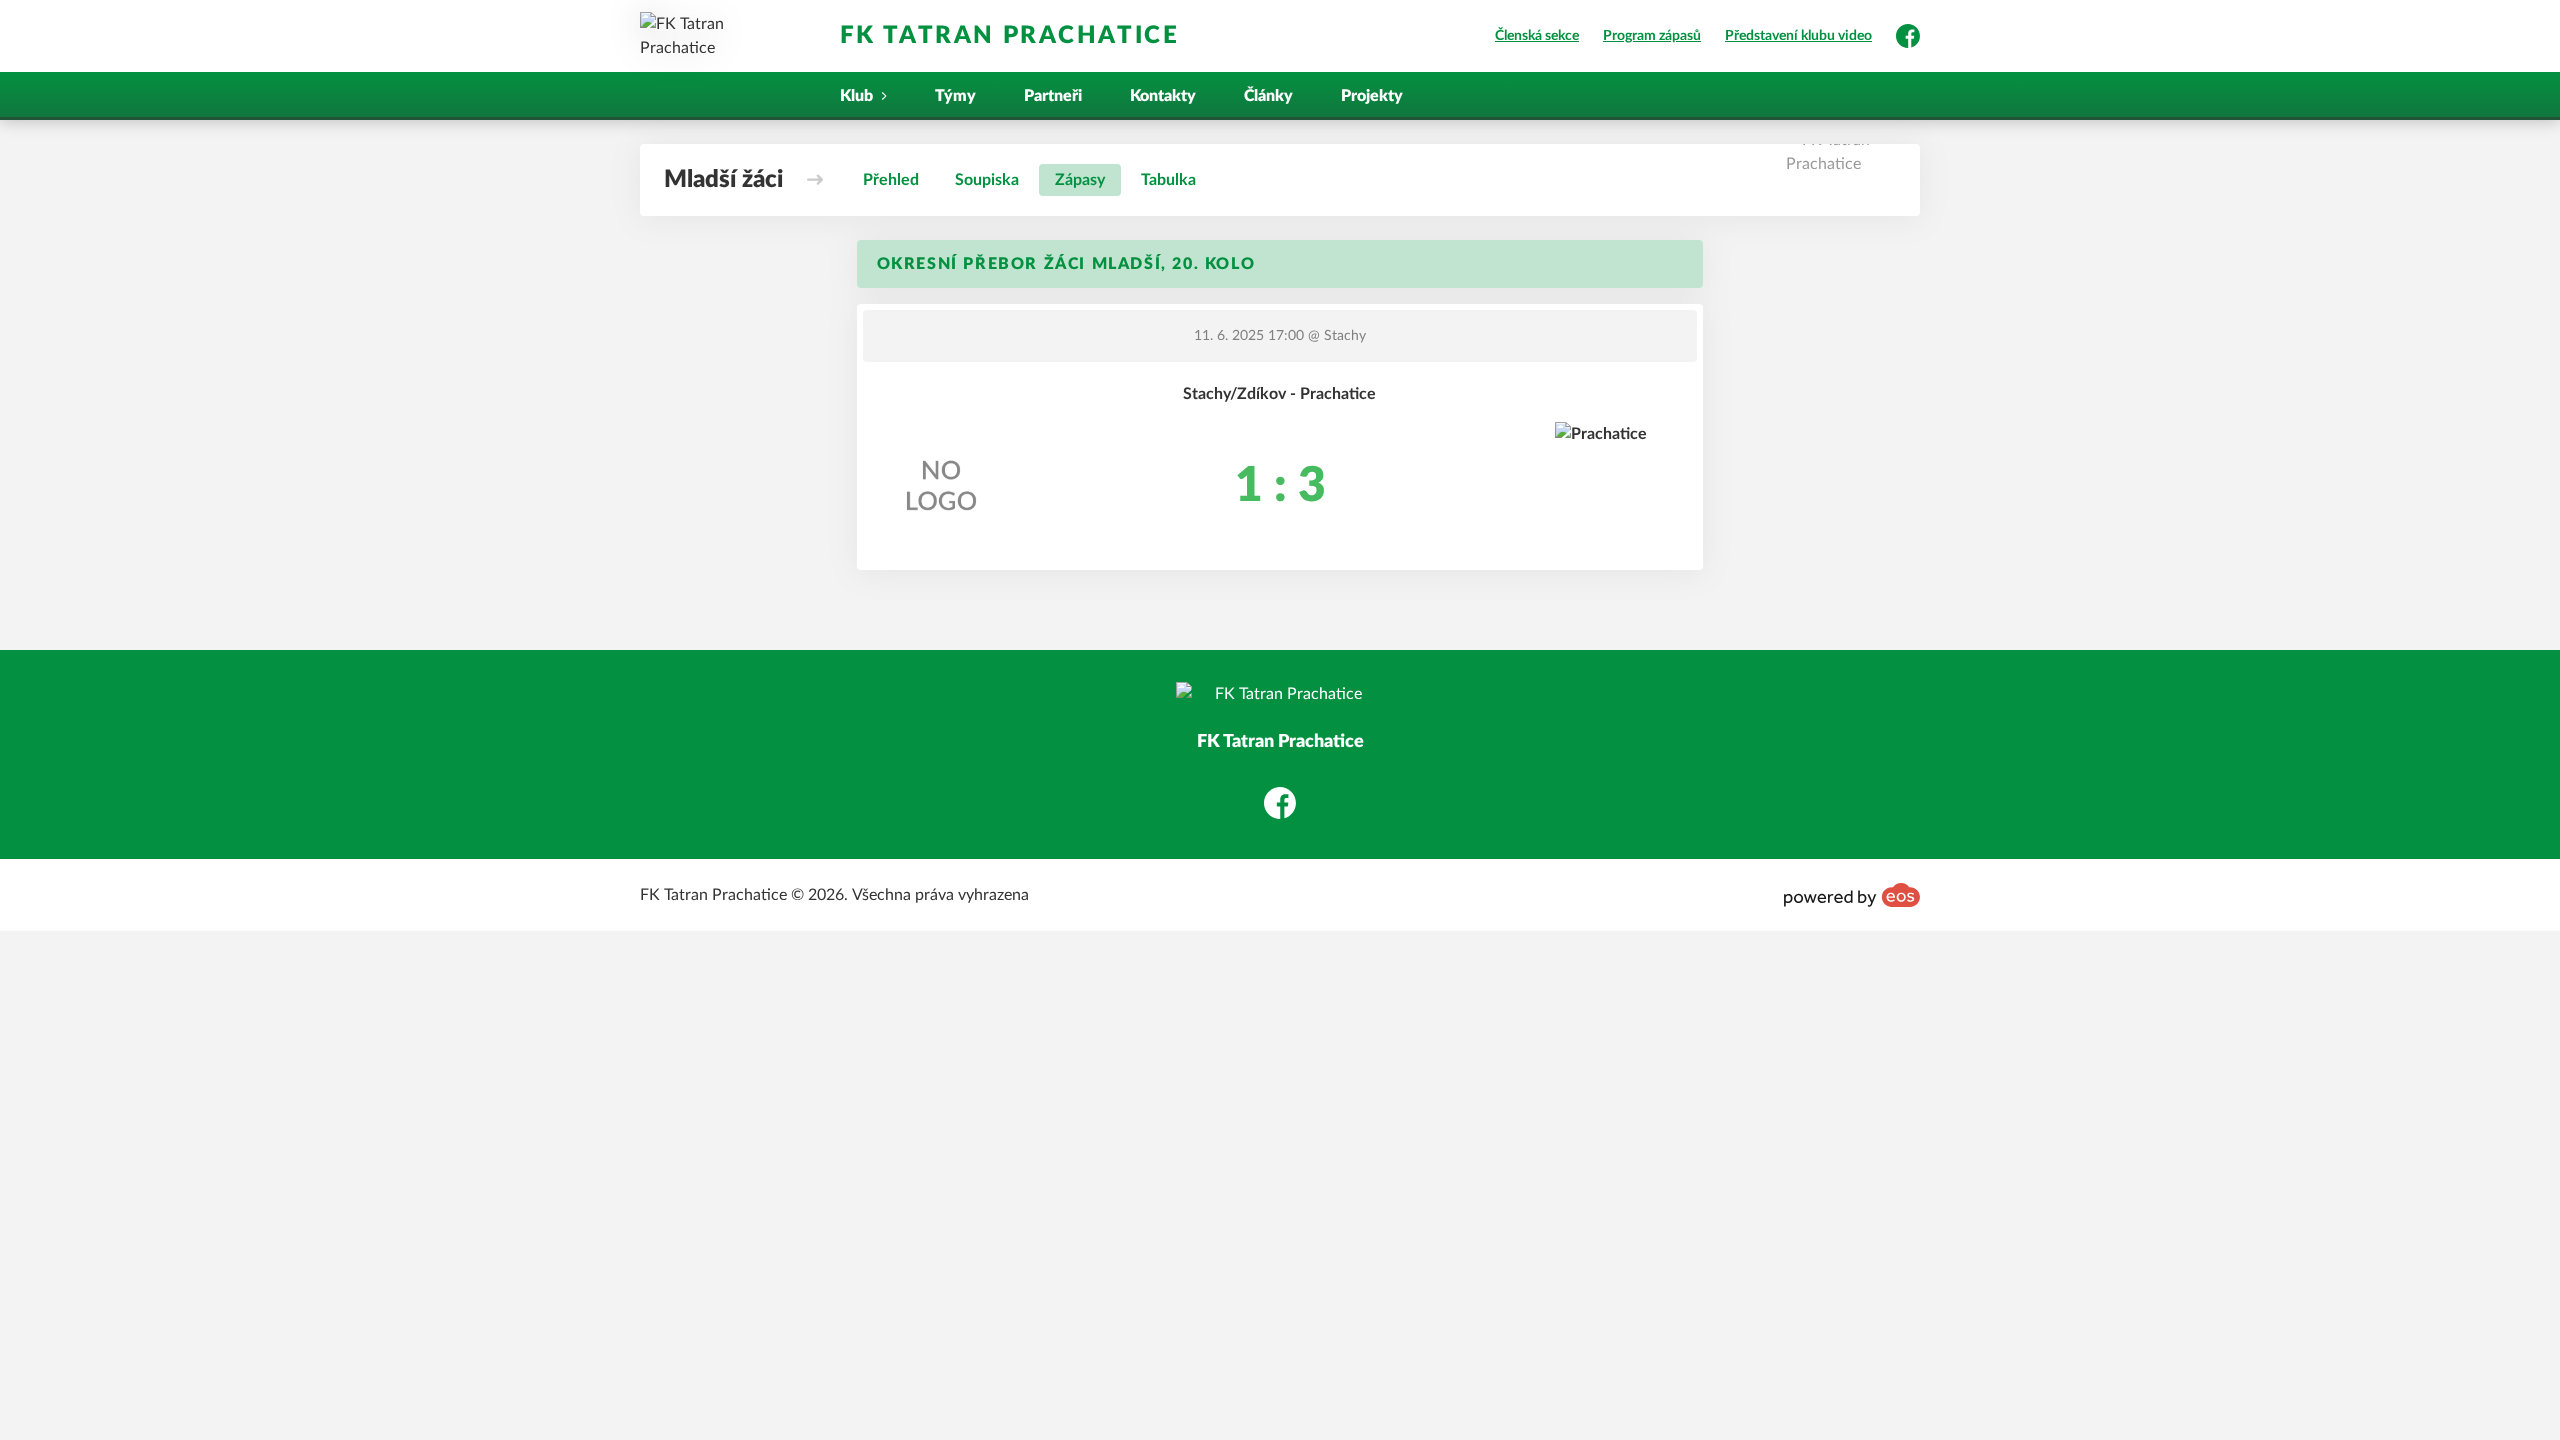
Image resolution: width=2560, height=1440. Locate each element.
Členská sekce (1537, 36)
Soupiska (987, 180)
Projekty (1372, 96)
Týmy (955, 96)
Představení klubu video (1798, 36)
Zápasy (1080, 180)
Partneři (1053, 96)
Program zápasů (1652, 36)
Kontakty (1163, 96)
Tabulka (1168, 180)
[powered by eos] (1852, 895)
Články (1268, 96)
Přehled (891, 180)
